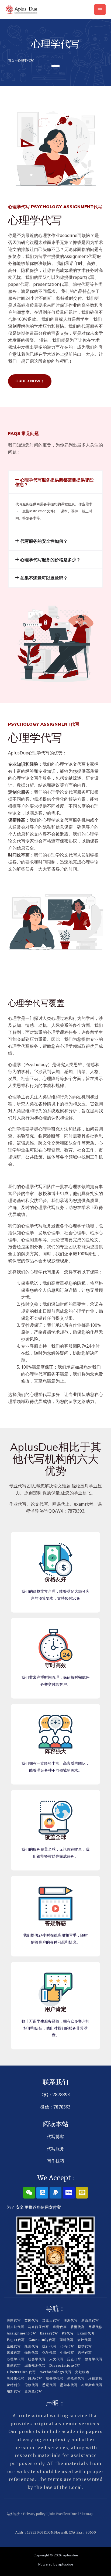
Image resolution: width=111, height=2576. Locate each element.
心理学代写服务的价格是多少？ (50, 560)
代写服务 (55, 2149)
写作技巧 (55, 2161)
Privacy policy (34, 2514)
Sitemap (86, 2514)
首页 (11, 60)
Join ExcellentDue (63, 2514)
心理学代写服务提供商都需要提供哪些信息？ (54, 482)
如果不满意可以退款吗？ (44, 578)
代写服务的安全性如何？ (44, 541)
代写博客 (55, 2136)
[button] (55, 482)
